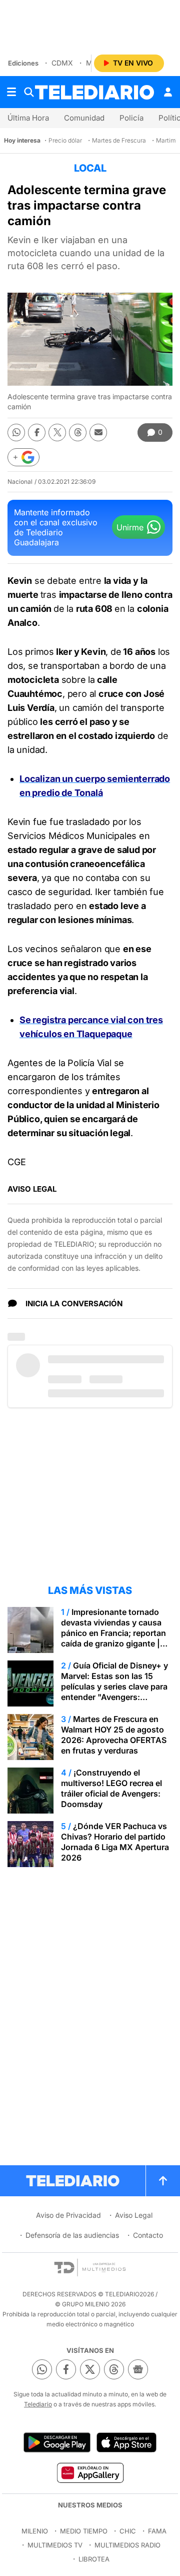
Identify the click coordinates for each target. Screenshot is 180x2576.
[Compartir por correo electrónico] (98, 433)
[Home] (94, 92)
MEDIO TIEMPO (84, 2531)
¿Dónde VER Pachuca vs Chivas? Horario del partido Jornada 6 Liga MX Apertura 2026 (115, 1842)
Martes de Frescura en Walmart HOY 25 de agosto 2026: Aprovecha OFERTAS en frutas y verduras (114, 1735)
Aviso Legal (134, 2215)
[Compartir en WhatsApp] (16, 433)
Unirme (130, 527)
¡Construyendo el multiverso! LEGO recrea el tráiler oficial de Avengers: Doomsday (111, 1788)
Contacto (148, 2235)
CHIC (128, 2531)
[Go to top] (163, 2181)
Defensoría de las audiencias (72, 2235)
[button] (23, 457)
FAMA (157, 2531)
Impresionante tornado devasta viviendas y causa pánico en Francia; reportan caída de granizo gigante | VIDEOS (113, 1633)
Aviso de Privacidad (68, 2215)
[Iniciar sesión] (168, 92)
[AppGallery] (90, 2472)
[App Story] (126, 2442)
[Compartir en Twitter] (57, 433)
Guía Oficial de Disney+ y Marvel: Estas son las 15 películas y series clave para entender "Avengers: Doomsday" (114, 1686)
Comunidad (84, 118)
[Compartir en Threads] (78, 433)
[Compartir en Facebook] (37, 433)
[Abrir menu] (11, 92)
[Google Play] (57, 2442)
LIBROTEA (94, 2559)
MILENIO (35, 2531)
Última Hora (28, 118)
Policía (131, 118)
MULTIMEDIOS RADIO (127, 2545)
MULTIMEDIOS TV (55, 2545)
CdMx (62, 63)
